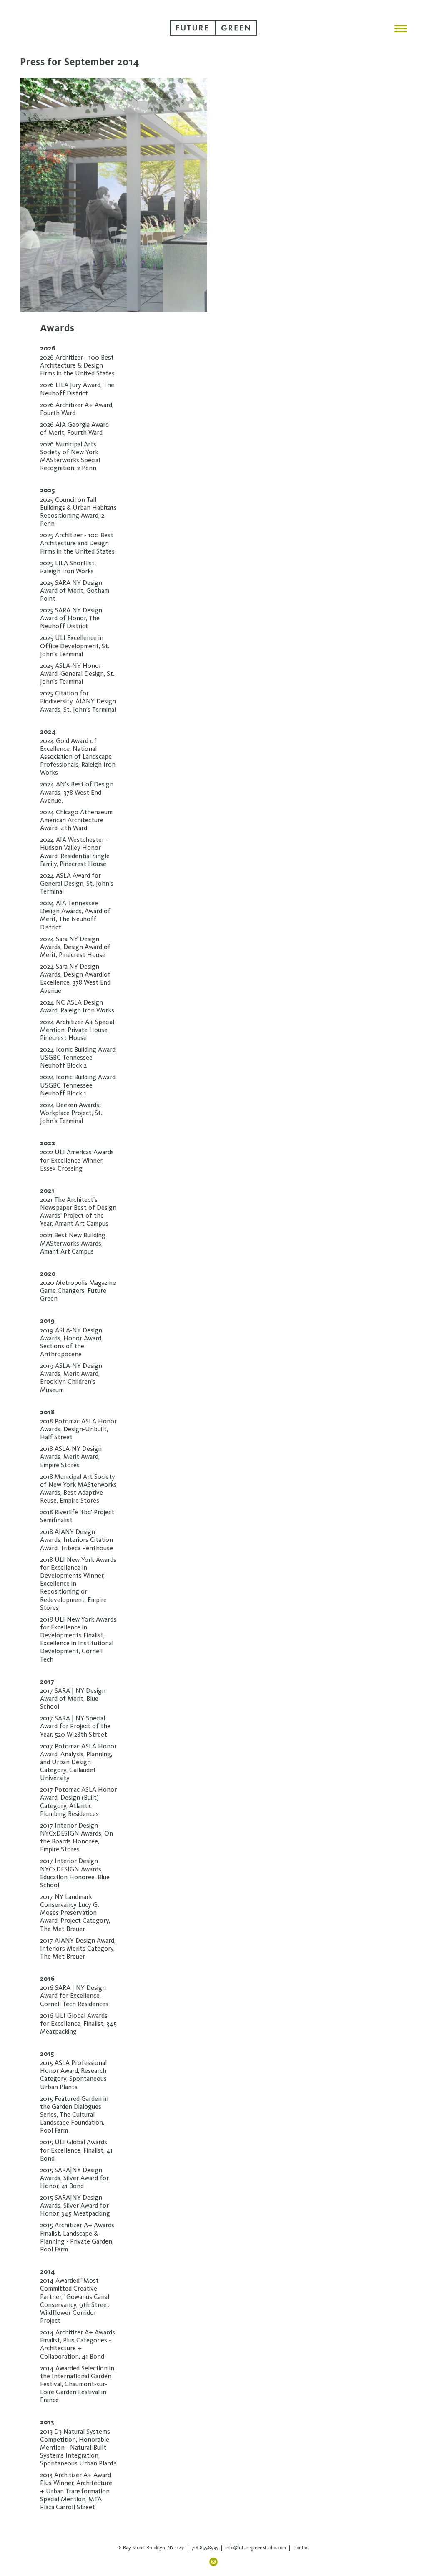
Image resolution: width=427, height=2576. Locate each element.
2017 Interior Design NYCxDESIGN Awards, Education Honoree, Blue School (75, 1873)
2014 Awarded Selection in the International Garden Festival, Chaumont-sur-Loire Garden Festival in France (77, 2384)
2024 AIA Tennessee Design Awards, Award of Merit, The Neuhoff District (75, 915)
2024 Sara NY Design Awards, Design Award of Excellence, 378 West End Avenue (75, 979)
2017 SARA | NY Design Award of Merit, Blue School (73, 1699)
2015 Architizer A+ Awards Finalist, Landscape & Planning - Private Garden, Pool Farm (77, 2237)
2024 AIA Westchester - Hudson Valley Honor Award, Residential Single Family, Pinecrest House (75, 852)
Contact (302, 2548)
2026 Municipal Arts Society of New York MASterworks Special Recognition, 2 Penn (70, 456)
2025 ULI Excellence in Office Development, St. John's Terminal (75, 646)
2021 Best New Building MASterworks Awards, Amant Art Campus (73, 1243)
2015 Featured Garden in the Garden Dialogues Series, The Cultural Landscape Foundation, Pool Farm (74, 2115)
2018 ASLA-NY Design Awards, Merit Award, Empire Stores (71, 1457)
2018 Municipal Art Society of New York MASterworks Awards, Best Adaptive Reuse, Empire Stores (78, 1489)
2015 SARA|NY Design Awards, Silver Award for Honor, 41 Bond (74, 2178)
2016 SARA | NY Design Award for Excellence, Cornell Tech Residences (74, 1996)
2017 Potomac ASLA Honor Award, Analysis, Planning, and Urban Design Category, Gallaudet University (78, 1762)
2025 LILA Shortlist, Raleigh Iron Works (68, 567)
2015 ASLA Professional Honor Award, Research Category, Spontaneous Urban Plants (73, 2075)
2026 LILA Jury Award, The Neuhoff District (77, 389)
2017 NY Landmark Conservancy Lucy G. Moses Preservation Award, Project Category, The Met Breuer (75, 1913)
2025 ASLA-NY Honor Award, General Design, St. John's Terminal (77, 674)
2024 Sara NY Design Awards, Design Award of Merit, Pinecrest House (75, 947)
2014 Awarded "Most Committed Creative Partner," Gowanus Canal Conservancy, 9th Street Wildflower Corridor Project (75, 2301)
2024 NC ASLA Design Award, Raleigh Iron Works (77, 1006)
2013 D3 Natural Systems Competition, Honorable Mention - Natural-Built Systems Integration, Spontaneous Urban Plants (78, 2448)
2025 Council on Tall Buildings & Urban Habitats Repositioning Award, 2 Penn (78, 512)
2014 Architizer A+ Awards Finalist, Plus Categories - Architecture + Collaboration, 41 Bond (78, 2344)
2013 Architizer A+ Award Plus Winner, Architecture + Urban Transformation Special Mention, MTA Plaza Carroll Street (76, 2491)
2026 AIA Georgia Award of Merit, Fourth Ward (74, 429)
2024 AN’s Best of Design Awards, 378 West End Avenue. (77, 792)
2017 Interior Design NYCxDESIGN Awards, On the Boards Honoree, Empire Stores (77, 1838)
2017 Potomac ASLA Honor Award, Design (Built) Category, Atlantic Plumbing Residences (78, 1802)
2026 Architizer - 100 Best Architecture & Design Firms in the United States (77, 365)
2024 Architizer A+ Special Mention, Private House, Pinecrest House (77, 1030)
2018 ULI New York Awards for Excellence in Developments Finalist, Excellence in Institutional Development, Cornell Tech (78, 1639)
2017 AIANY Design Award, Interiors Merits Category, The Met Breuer (78, 1949)
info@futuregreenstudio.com (256, 2548)
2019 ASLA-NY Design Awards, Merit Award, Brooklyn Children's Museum (71, 1378)
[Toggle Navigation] (401, 29)
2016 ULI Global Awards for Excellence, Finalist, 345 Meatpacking (78, 2024)
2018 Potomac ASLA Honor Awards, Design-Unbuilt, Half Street (78, 1429)
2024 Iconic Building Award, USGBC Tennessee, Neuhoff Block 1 (78, 1085)
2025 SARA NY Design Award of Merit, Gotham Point (75, 591)
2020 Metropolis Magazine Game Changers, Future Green (78, 1291)
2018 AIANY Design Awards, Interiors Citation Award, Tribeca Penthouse (77, 1540)
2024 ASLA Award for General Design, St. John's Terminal (77, 884)
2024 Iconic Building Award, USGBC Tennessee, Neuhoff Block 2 (78, 1058)
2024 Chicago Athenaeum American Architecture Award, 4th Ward (76, 820)
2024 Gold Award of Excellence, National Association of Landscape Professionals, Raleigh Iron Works (78, 757)
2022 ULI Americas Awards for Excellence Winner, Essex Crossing (77, 1160)
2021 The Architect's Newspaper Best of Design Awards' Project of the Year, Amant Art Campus (78, 1212)
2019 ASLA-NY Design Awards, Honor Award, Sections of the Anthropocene (71, 1342)
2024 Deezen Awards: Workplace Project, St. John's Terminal (71, 1113)
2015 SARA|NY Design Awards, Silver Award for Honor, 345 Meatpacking (75, 2206)
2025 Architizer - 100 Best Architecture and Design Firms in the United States (77, 543)
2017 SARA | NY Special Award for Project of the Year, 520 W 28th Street (75, 1726)
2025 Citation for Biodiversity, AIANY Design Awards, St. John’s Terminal (78, 701)
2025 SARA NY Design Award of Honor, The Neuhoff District (71, 618)
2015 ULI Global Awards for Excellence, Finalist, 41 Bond (76, 2150)
